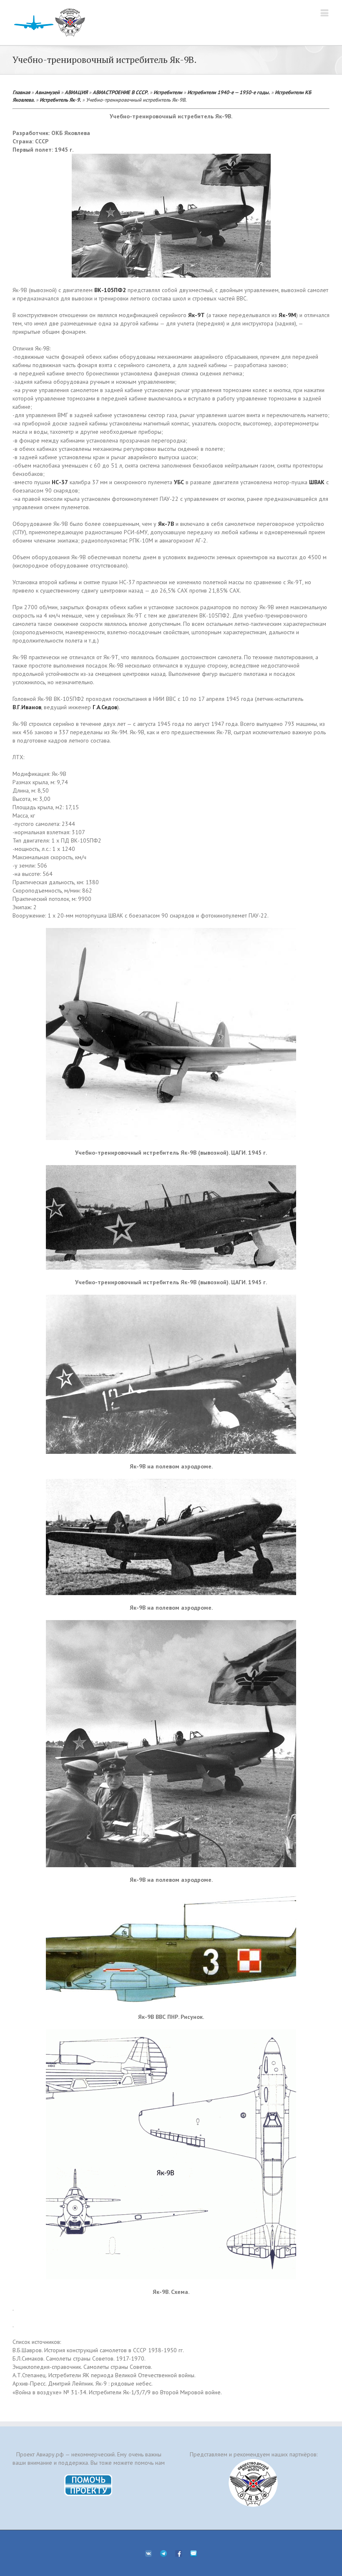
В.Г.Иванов (27, 707)
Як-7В (166, 524)
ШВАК (317, 482)
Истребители (168, 92)
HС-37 (60, 482)
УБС (179, 482)
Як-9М (287, 315)
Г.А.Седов (105, 707)
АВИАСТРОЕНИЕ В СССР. (121, 92)
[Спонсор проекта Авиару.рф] (253, 2483)
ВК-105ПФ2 (110, 290)
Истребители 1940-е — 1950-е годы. (229, 92)
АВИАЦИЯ (76, 92)
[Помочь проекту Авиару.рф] (89, 2477)
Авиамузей (47, 92)
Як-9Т (196, 315)
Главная (21, 92)
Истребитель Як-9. (60, 100)
